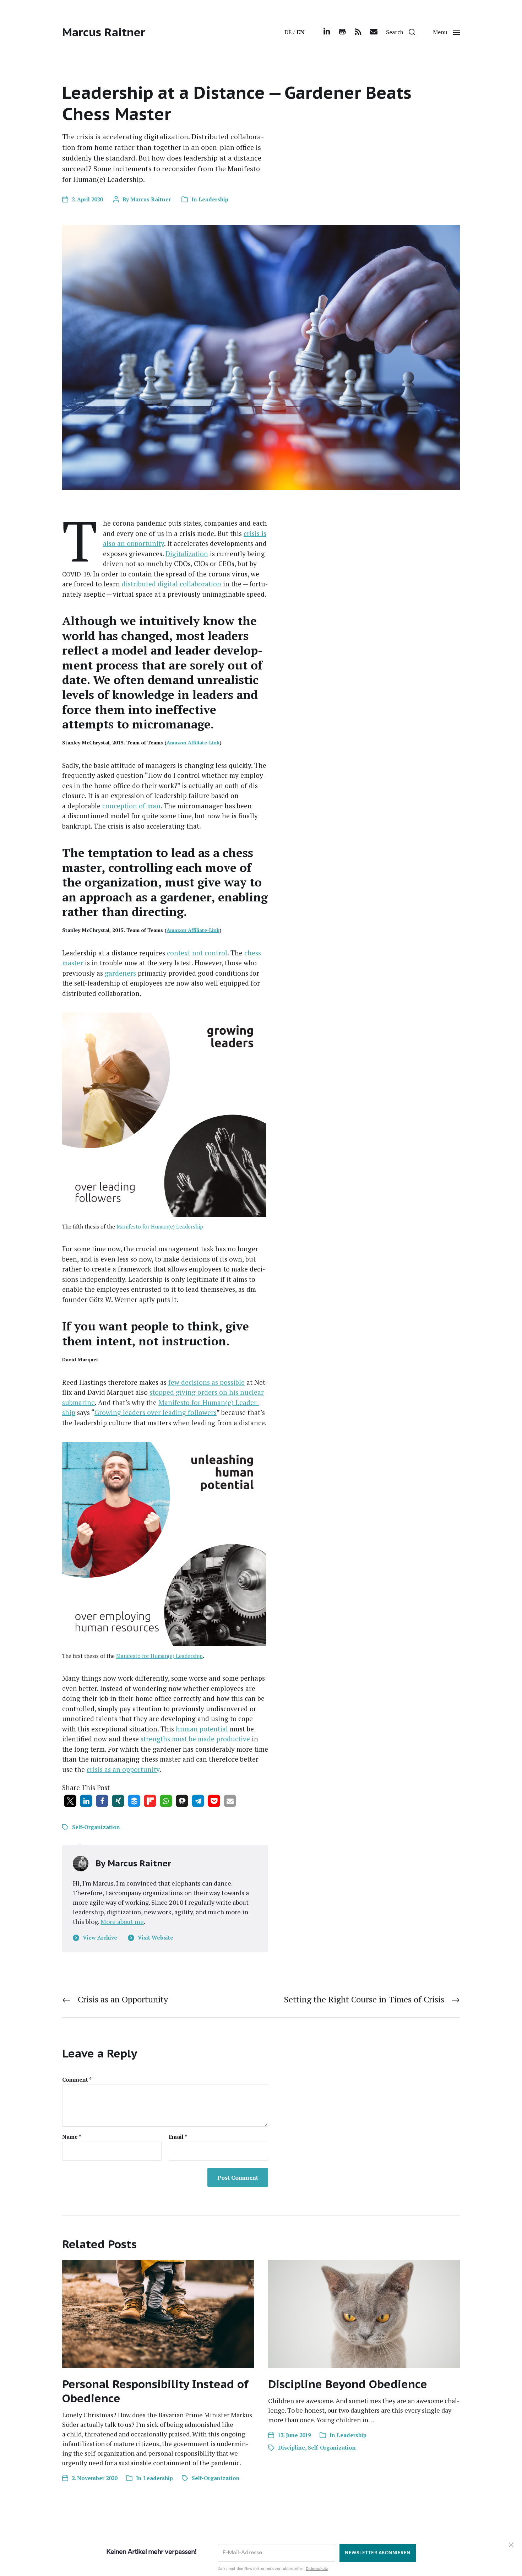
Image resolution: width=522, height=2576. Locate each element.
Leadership (213, 199)
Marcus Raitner (104, 32)
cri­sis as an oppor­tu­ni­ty (123, 1769)
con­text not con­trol (197, 953)
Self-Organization (96, 1827)
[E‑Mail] (374, 32)
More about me (122, 1921)
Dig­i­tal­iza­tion (187, 554)
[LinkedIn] (327, 32)
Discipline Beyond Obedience (348, 2384)
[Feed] (358, 32)
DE (288, 32)
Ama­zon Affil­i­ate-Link (193, 742)
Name (72, 2137)
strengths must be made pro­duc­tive (195, 1739)
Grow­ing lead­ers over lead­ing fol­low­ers (156, 1412)
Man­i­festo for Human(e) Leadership (160, 1226)
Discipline (292, 2447)
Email (178, 2137)
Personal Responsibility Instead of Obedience (155, 2391)
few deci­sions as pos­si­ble (206, 1382)
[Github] (342, 32)
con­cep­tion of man (131, 806)
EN (301, 32)
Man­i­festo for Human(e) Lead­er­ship (159, 1656)
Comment (77, 2080)
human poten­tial (202, 1729)
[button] (401, 32)
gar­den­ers (120, 973)
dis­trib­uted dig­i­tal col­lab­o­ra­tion (172, 584)
